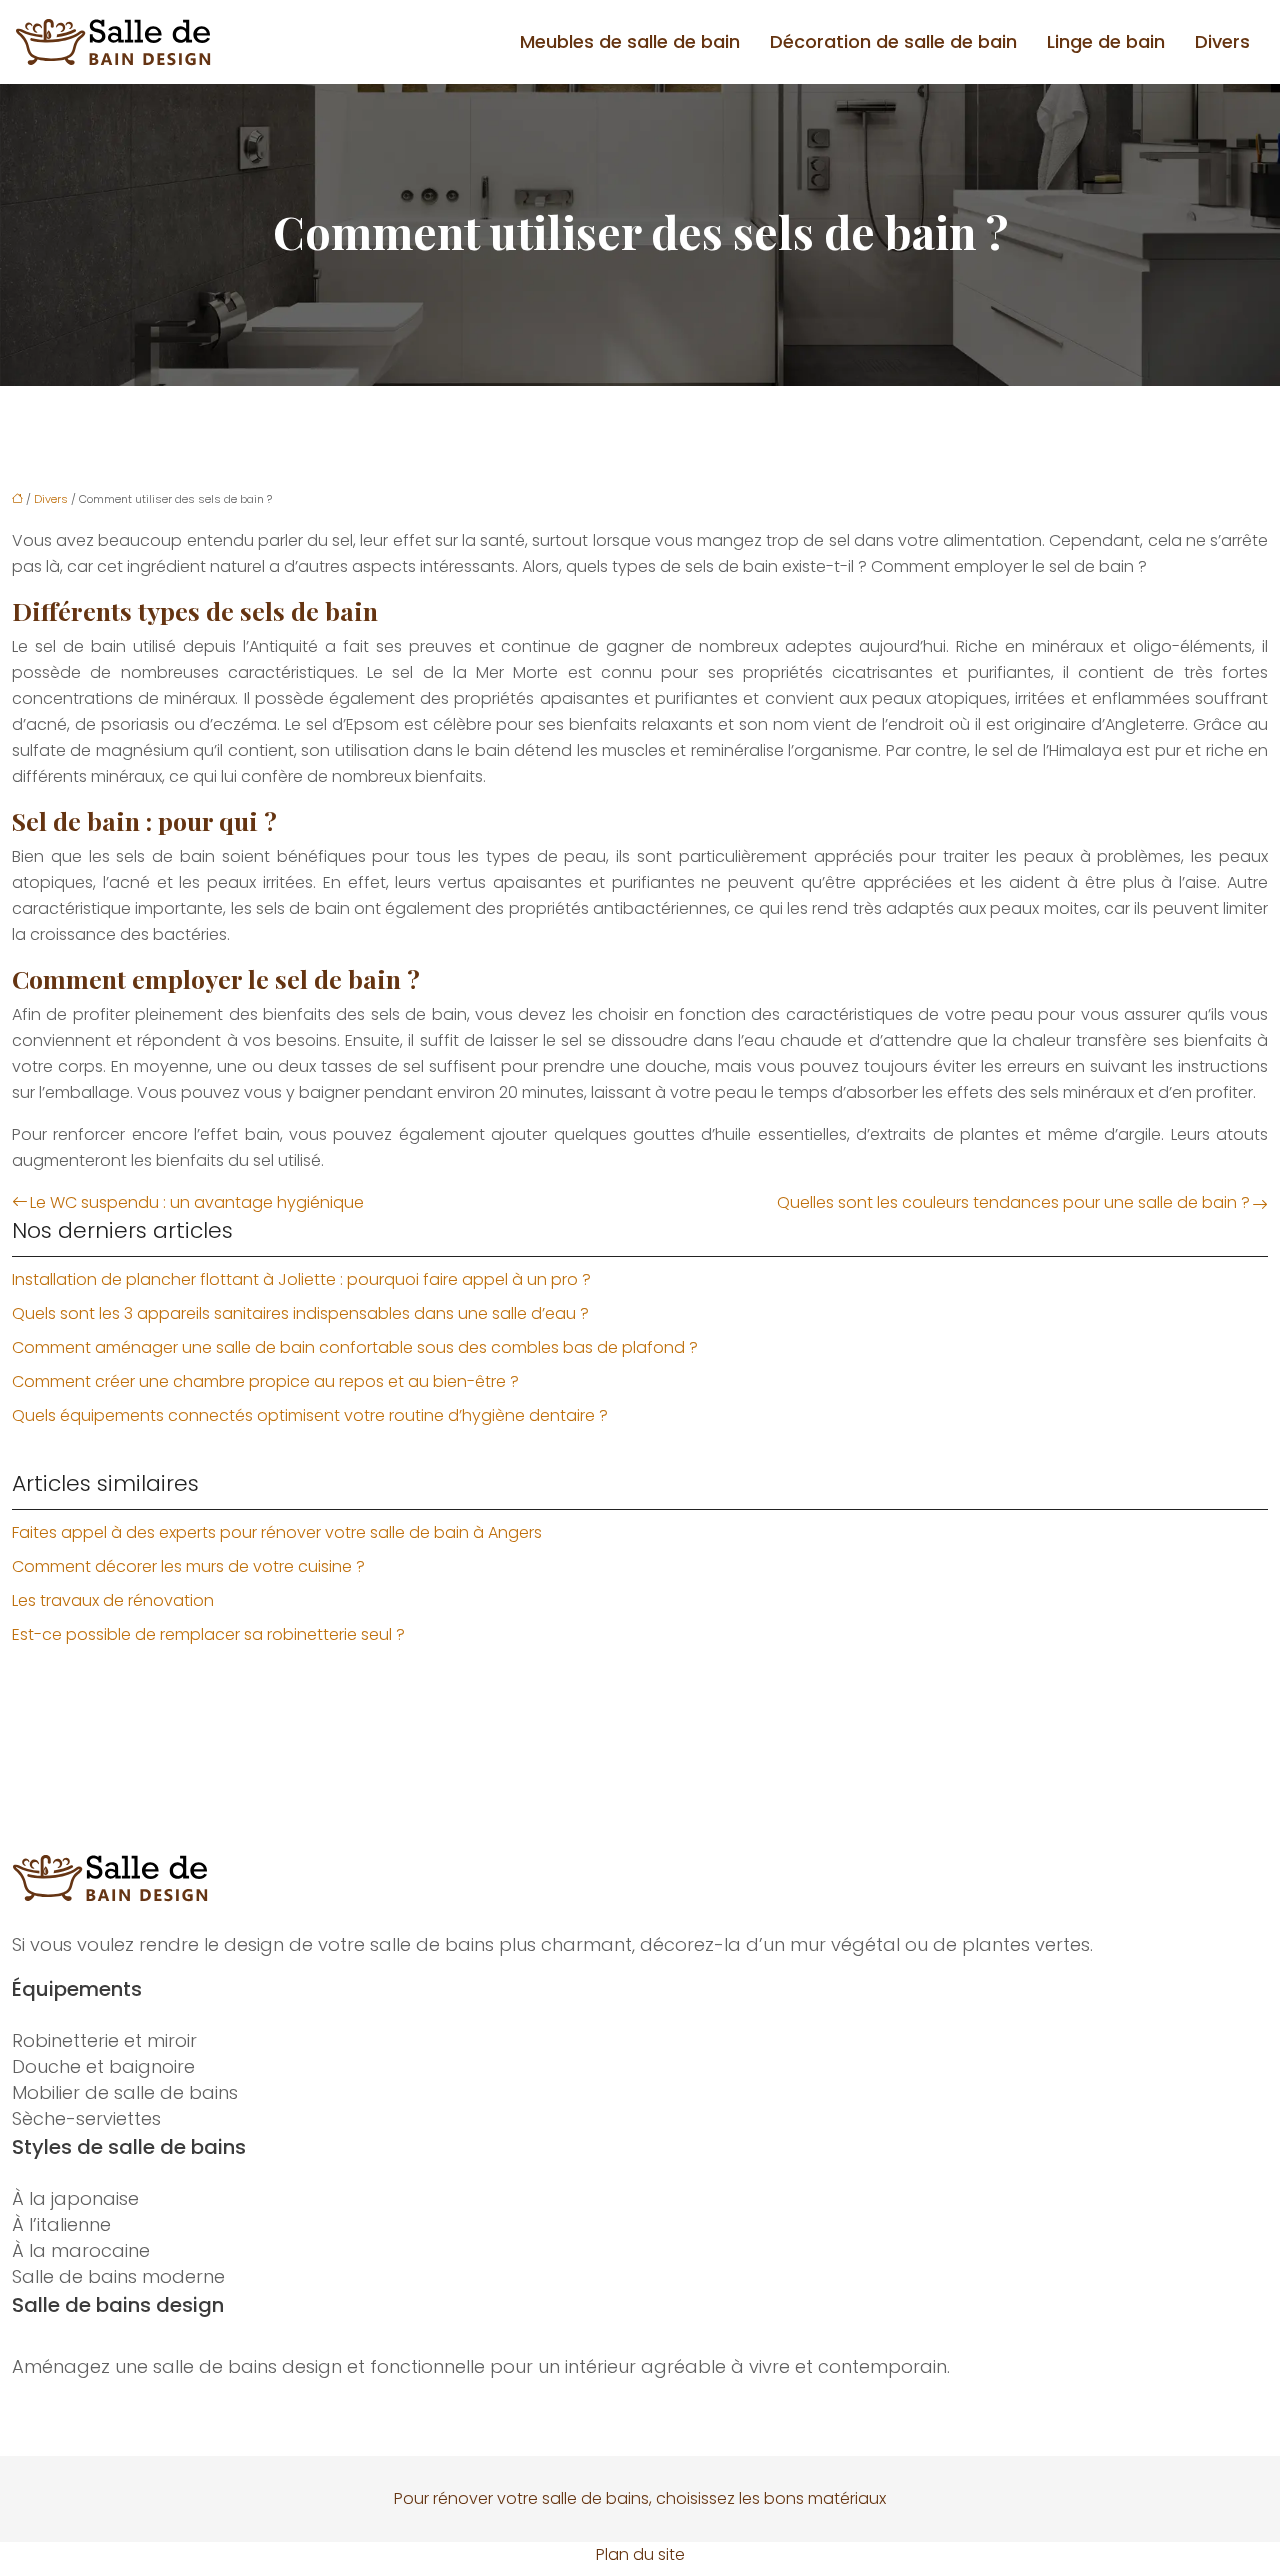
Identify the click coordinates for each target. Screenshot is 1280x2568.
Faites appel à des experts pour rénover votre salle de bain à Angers (277, 1532)
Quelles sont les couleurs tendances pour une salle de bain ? (1013, 1202)
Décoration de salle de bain (893, 41)
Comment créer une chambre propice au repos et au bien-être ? (265, 1381)
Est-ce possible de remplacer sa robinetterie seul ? (208, 1634)
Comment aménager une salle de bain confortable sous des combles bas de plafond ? (355, 1347)
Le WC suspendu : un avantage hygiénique (197, 1202)
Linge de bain (1106, 41)
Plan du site (640, 2554)
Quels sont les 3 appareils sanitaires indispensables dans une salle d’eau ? (300, 1313)
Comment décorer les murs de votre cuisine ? (188, 1566)
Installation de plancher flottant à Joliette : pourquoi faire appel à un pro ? (301, 1279)
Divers (1222, 41)
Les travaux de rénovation (113, 1600)
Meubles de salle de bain (630, 41)
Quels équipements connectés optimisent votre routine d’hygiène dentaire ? (310, 1415)
